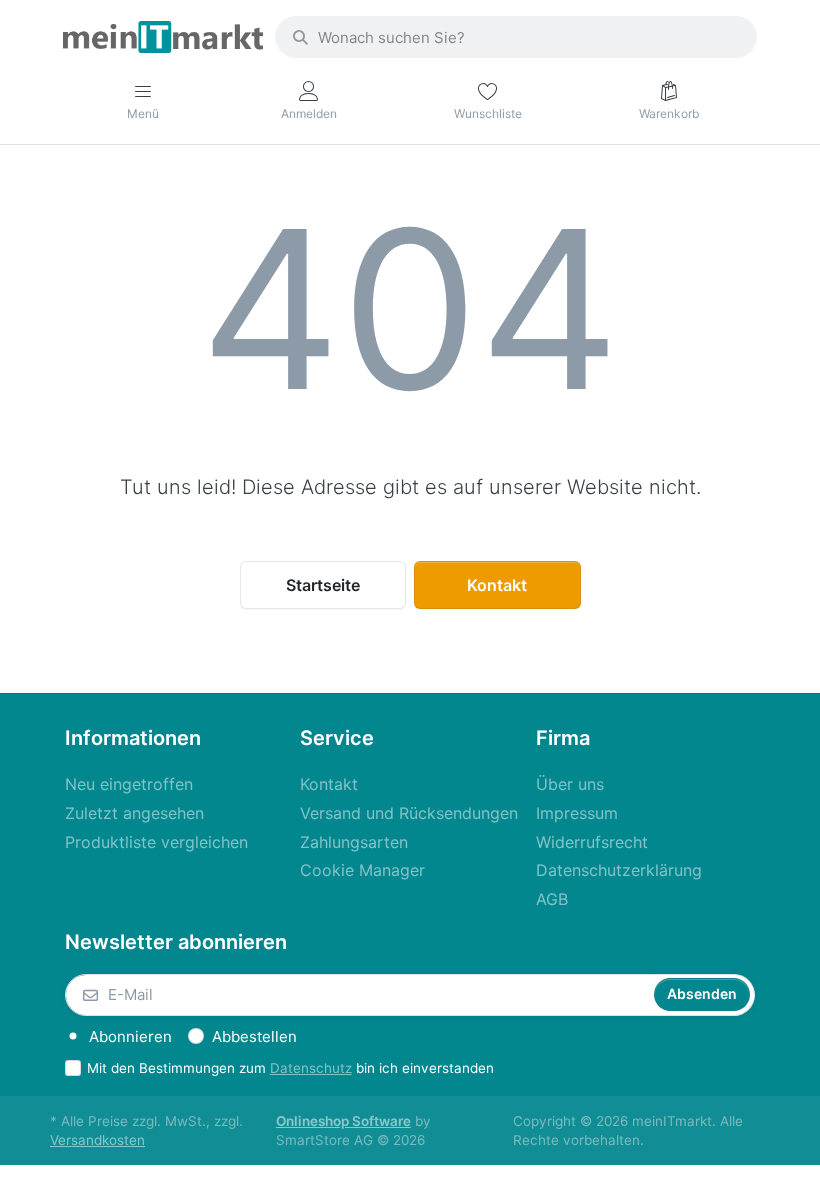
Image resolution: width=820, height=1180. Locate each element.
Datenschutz (311, 1068)
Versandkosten (97, 1140)
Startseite (323, 585)
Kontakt (497, 585)
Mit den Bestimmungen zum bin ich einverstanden (290, 1068)
